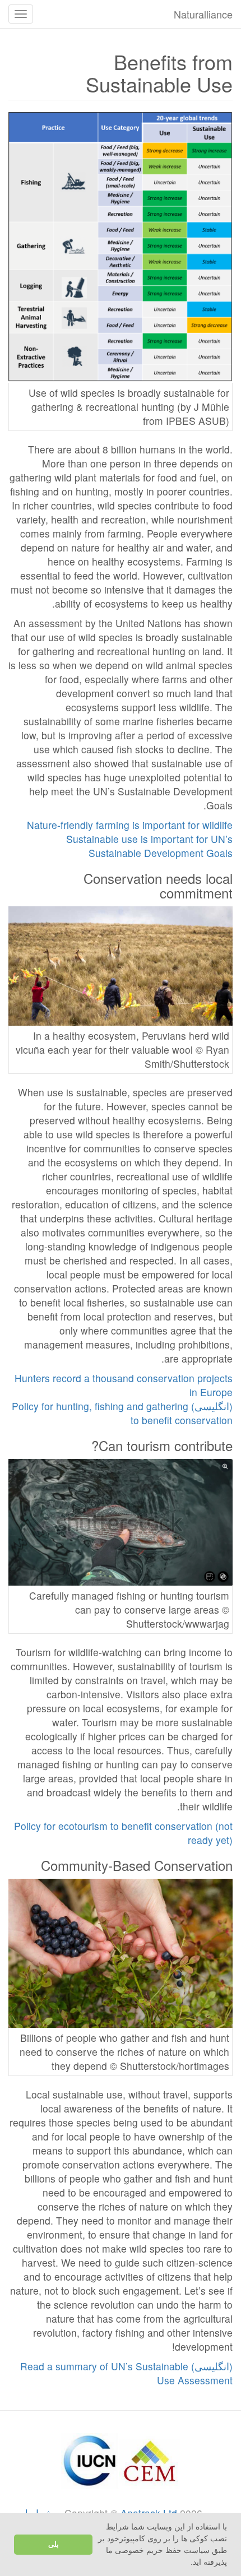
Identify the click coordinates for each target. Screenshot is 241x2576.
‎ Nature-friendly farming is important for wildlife (128, 825)
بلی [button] (54, 2545)
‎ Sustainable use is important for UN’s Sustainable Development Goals (148, 846)
